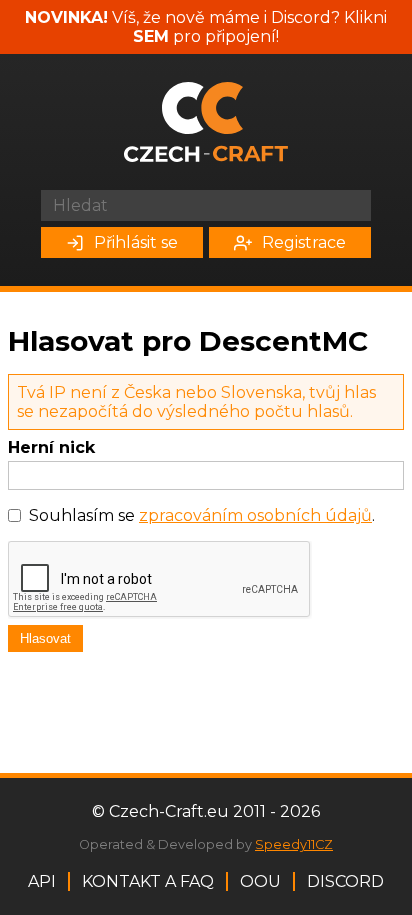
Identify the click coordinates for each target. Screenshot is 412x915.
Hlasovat (45, 638)
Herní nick (51, 447)
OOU (260, 881)
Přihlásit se (136, 242)
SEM (151, 36)
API (42, 881)
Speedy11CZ (294, 844)
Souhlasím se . (202, 515)
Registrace (304, 242)
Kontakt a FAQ (148, 881)
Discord (345, 881)
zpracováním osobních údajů (255, 515)
